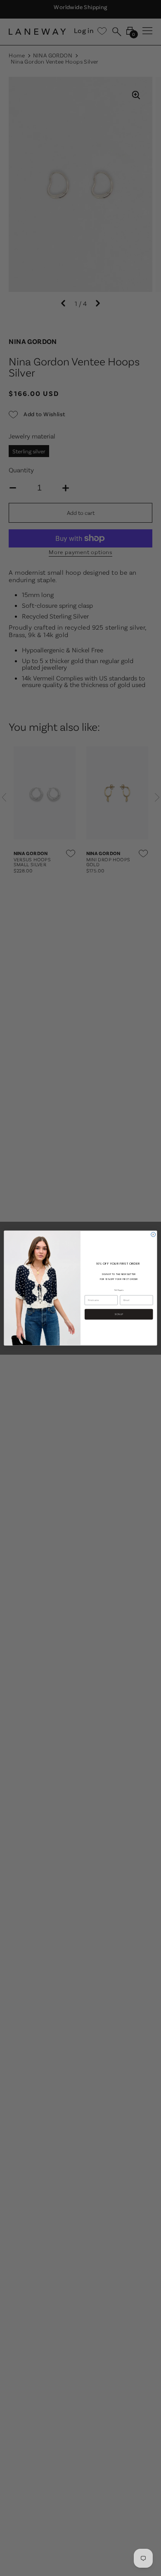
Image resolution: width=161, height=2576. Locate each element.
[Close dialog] (153, 1234)
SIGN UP (119, 1314)
